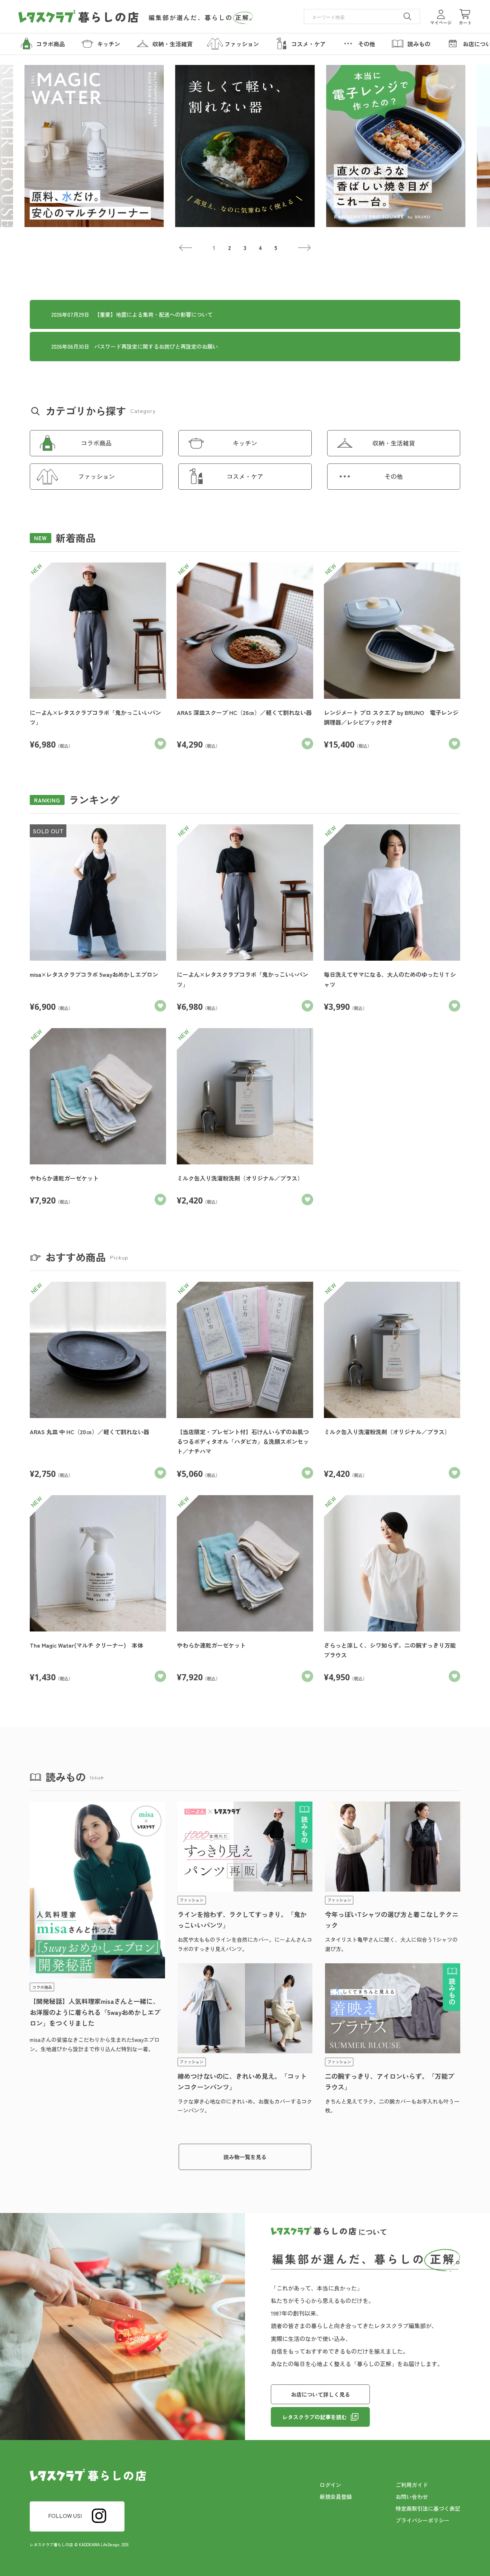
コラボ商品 (96, 443)
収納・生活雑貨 (394, 443)
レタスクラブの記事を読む (315, 2417)
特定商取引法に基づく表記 (428, 2508)
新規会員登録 (336, 2497)
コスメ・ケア (245, 476)
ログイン (330, 2485)
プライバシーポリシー (423, 2520)
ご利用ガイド (412, 2485)
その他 (394, 476)
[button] (186, 248)
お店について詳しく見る (321, 2394)
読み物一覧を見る (245, 2157)
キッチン (245, 443)
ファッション (96, 476)
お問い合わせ (412, 2497)
